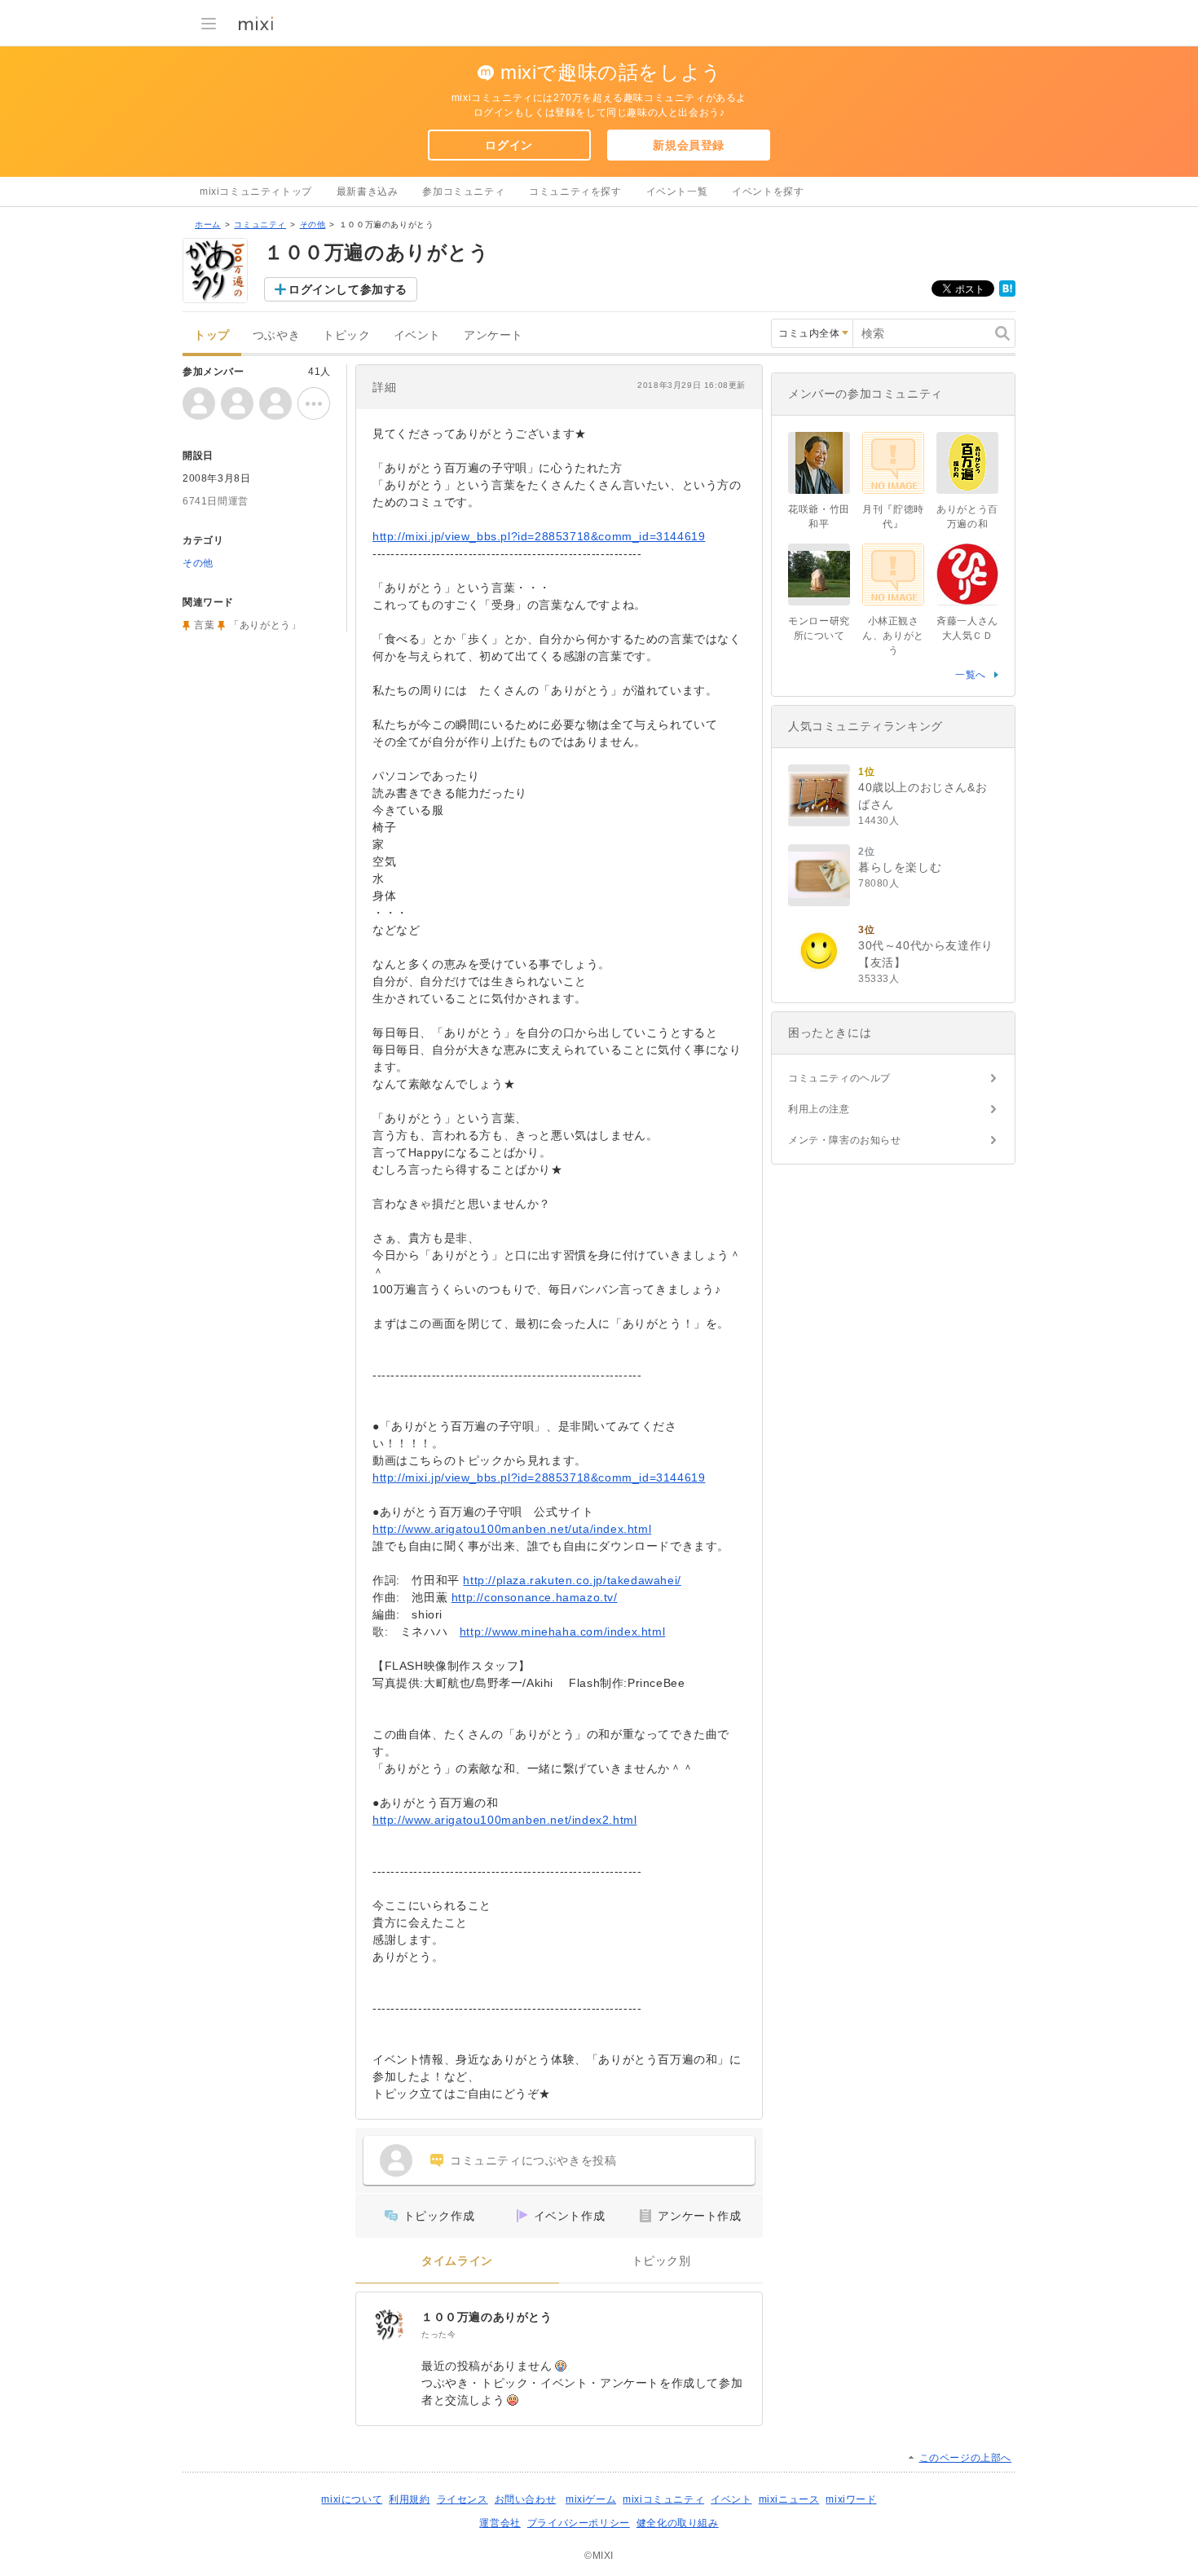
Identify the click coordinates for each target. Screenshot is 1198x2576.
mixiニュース (789, 2499)
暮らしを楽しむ (900, 867)
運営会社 (500, 2523)
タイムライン (457, 2261)
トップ (212, 335)
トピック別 (661, 2261)
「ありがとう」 (265, 625)
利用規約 (409, 2499)
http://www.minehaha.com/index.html (562, 1631)
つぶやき (276, 335)
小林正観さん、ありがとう (893, 636)
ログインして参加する (348, 289)
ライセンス (462, 2499)
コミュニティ (260, 225)
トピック (346, 335)
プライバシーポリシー (579, 2523)
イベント (417, 335)
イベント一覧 (677, 192)
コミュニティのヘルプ (839, 1078)
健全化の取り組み (678, 2523)
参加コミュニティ (463, 192)
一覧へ (971, 675)
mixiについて (352, 2499)
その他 (313, 225)
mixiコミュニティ (663, 2499)
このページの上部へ (965, 2458)
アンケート (493, 335)
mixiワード (851, 2499)
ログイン (509, 145)
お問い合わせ (526, 2499)
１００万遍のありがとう (487, 2317)
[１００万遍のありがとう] (389, 2325)
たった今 (438, 2334)
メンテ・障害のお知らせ (845, 1140)
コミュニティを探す (575, 192)
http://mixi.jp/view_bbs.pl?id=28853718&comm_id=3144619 (539, 536)
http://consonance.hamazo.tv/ (535, 1597)
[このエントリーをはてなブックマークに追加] (1007, 293)
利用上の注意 (819, 1109)
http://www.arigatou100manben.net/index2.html (504, 1820)
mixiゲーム (591, 2499)
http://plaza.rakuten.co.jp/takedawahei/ (572, 1580)
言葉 (204, 625)
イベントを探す (768, 192)
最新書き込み (368, 192)
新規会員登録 (689, 145)
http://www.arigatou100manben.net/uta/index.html (512, 1529)
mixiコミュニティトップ (256, 192)
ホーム (208, 225)
